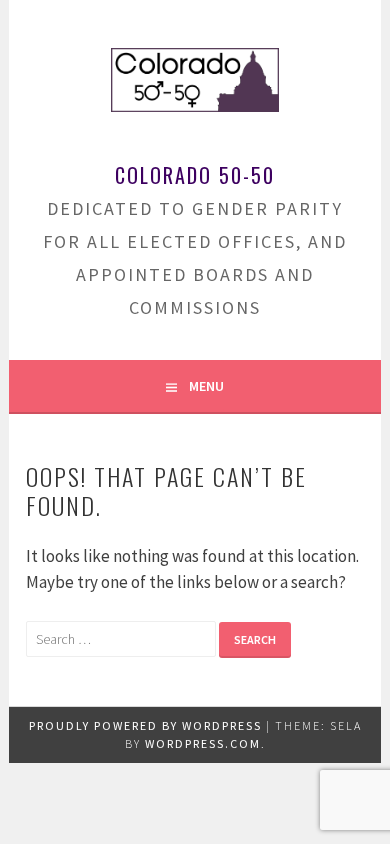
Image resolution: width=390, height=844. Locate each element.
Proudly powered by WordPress (145, 725)
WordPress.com (203, 743)
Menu (206, 386)
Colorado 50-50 (195, 175)
